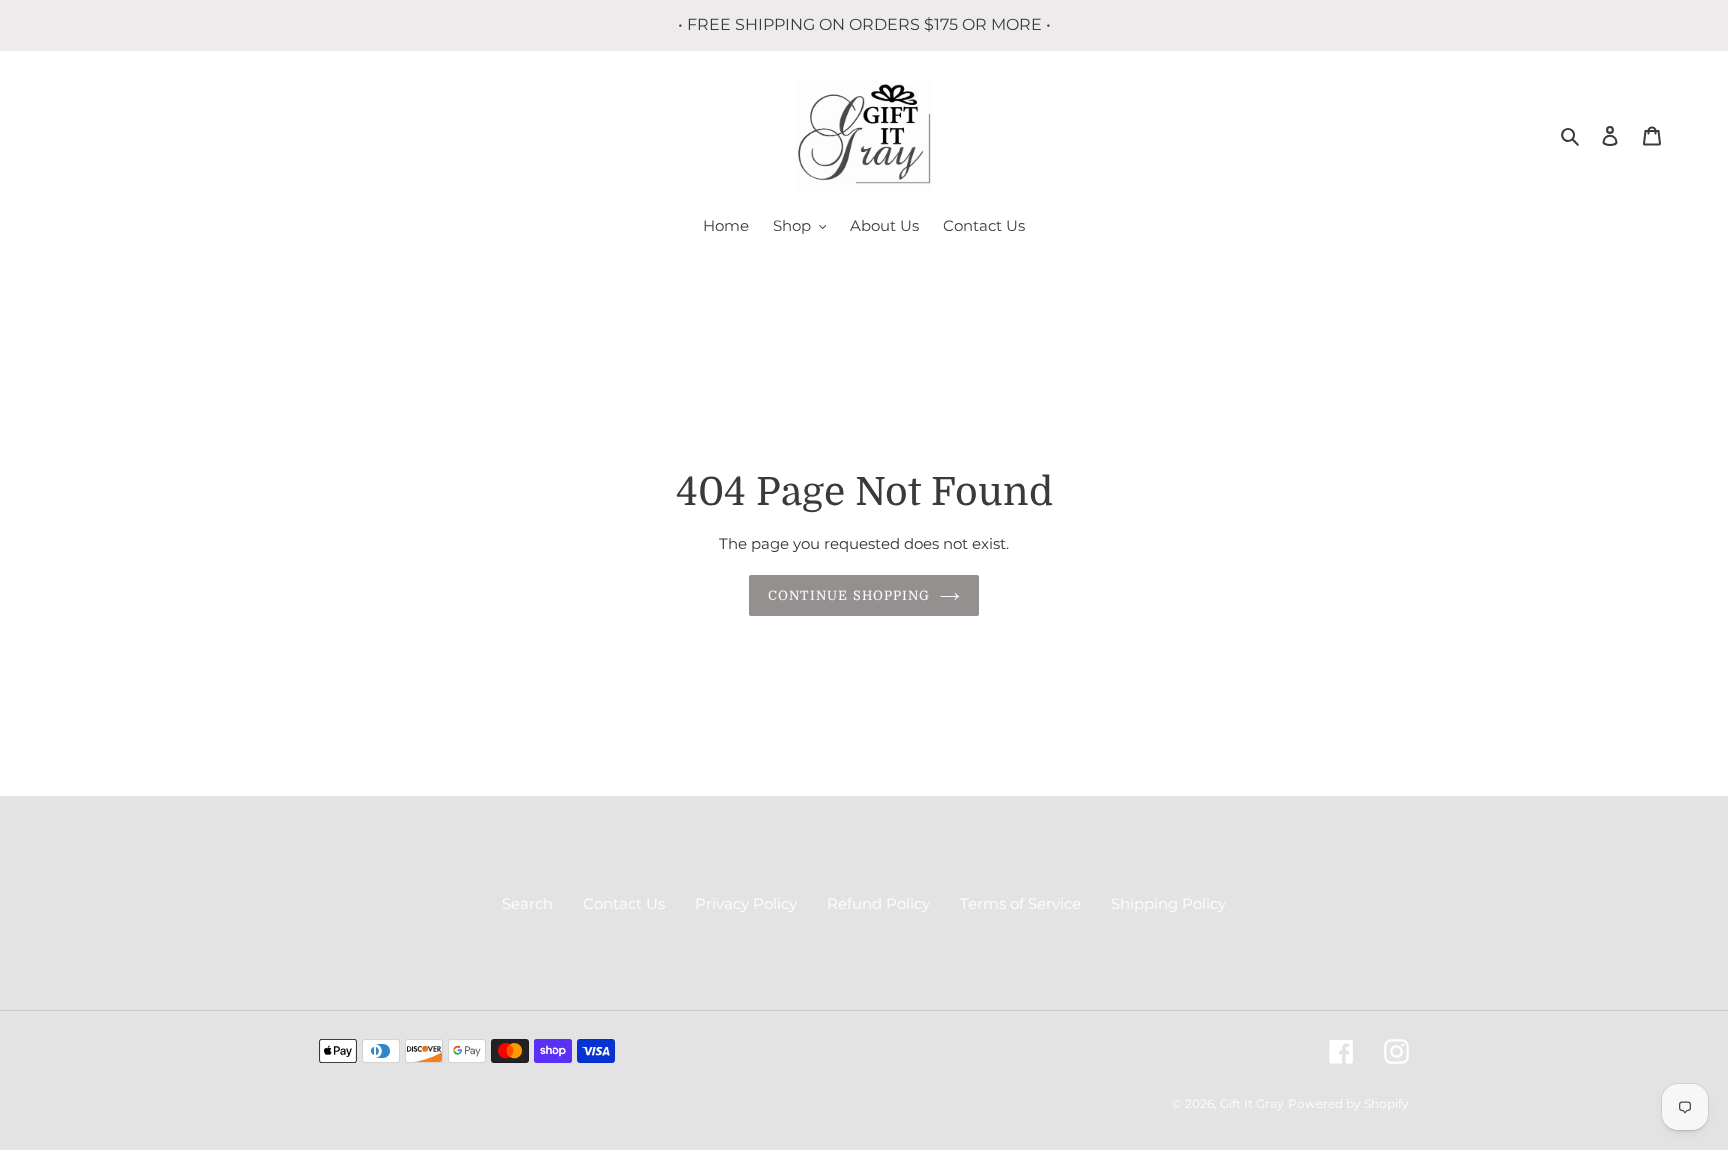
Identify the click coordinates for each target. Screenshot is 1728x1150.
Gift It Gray (1252, 1103)
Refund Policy (878, 903)
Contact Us (624, 903)
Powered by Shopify (1348, 1103)
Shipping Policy (1168, 903)
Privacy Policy (746, 903)
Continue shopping (849, 595)
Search (527, 903)
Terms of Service (1020, 903)
